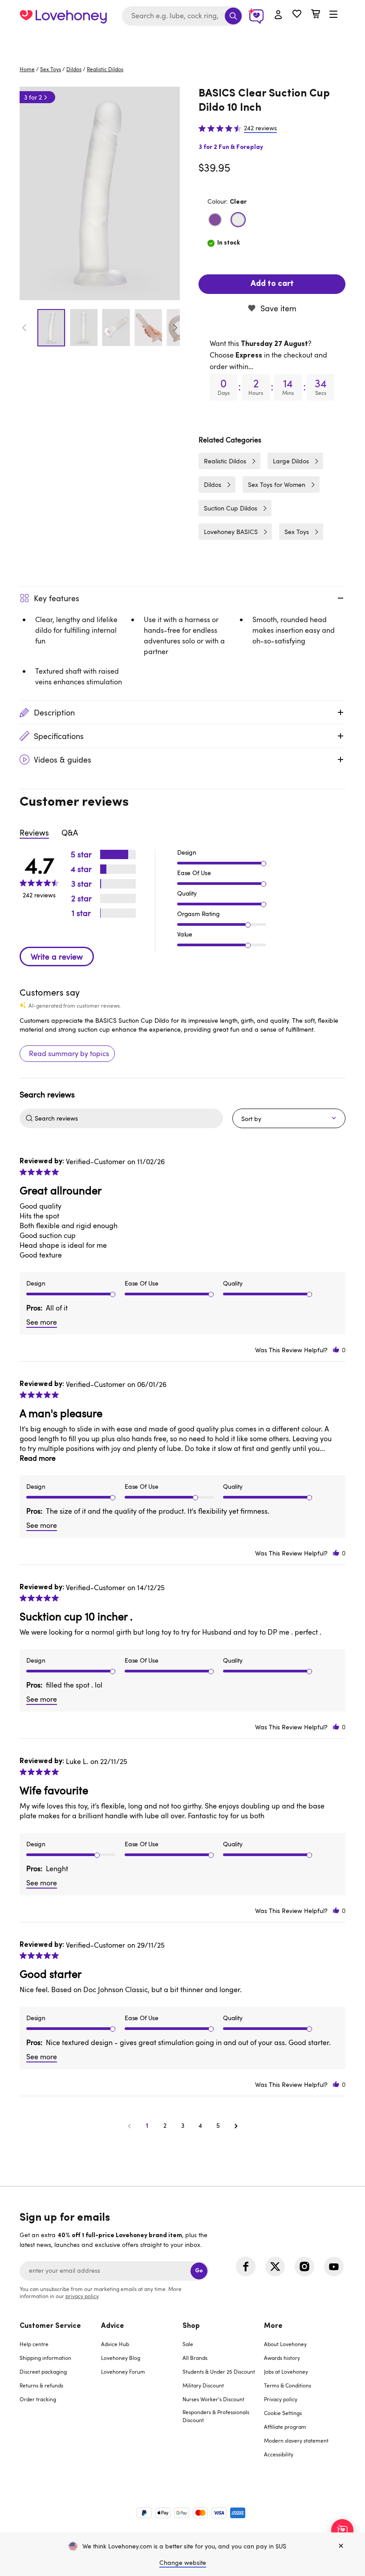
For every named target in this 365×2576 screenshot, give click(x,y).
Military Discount (203, 2385)
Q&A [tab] (70, 832)
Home (27, 69)
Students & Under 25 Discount (219, 2371)
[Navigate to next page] (236, 2126)
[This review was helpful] (336, 1350)
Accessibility (279, 2454)
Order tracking (38, 2399)
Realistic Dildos (105, 69)
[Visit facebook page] (246, 2267)
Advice (113, 2326)
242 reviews (260, 128)
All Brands (195, 2358)
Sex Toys (51, 69)
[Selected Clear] (238, 220)
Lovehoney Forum (123, 2371)
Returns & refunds (41, 2385)
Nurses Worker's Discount (213, 2399)
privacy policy (82, 2296)
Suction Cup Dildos (231, 508)
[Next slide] (175, 328)
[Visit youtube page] (334, 2267)
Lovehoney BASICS (231, 532)
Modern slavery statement (296, 2440)
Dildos (74, 69)
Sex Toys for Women (277, 484)
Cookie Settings (283, 2413)
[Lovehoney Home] (63, 16)
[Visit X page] (275, 2267)
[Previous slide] (24, 328)
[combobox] (182, 16)
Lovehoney (183, 41)
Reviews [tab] (34, 832)
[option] (100, 193)
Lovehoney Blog (121, 2358)
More (273, 2326)
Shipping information (45, 2358)
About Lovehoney (285, 2344)
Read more (38, 1458)
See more (42, 1322)
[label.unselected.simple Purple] (215, 220)
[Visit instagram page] (304, 2267)
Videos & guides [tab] (63, 760)
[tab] (60, 2396)
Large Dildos (291, 461)
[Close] (341, 2546)
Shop (191, 2326)
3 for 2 (33, 97)
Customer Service (50, 2326)
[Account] (278, 15)
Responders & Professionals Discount (216, 2416)
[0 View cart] (316, 15)
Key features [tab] (57, 598)
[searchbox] (128, 1118)
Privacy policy (281, 2399)
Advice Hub (115, 2344)
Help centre (34, 2344)
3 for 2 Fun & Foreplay (231, 147)
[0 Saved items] (297, 15)
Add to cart (272, 284)
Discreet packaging (43, 2371)
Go (199, 2271)
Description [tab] (54, 712)
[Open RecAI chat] (342, 2530)
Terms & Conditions (288, 2385)
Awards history (282, 2358)
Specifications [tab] (59, 736)
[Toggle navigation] (333, 15)
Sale (188, 2344)
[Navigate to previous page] (129, 2126)
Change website (183, 2562)
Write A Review (57, 956)
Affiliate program (285, 2427)
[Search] (233, 16)
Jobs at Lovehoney (286, 2371)
